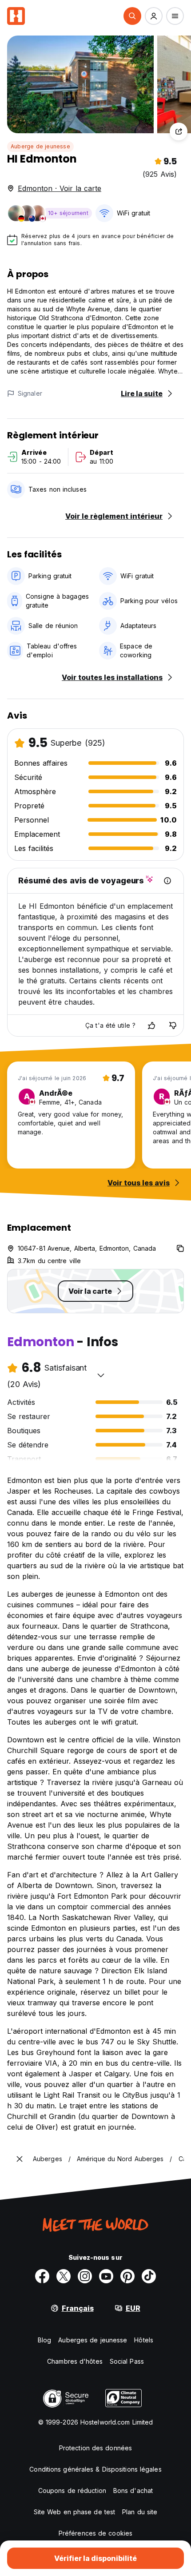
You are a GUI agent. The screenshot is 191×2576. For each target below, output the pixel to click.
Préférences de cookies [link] (95, 2533)
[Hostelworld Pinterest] (127, 2276)
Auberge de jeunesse (40, 146)
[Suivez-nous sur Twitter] (64, 2276)
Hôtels (144, 2340)
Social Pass (127, 2361)
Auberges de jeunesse (93, 2340)
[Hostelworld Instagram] (85, 2276)
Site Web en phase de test (75, 2512)
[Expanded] (20, 2159)
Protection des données (95, 2448)
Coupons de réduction (72, 2491)
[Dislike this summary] (173, 1026)
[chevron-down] (101, 1375)
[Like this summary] (151, 1026)
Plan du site (140, 2512)
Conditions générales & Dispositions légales (95, 2469)
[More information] (167, 881)
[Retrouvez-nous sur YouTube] (106, 2276)
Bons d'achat (133, 2491)
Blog (44, 2340)
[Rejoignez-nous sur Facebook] (42, 2276)
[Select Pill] (132, 16)
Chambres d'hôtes (75, 2361)
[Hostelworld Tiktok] (149, 2276)
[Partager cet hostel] (179, 131)
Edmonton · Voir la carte (60, 188)
